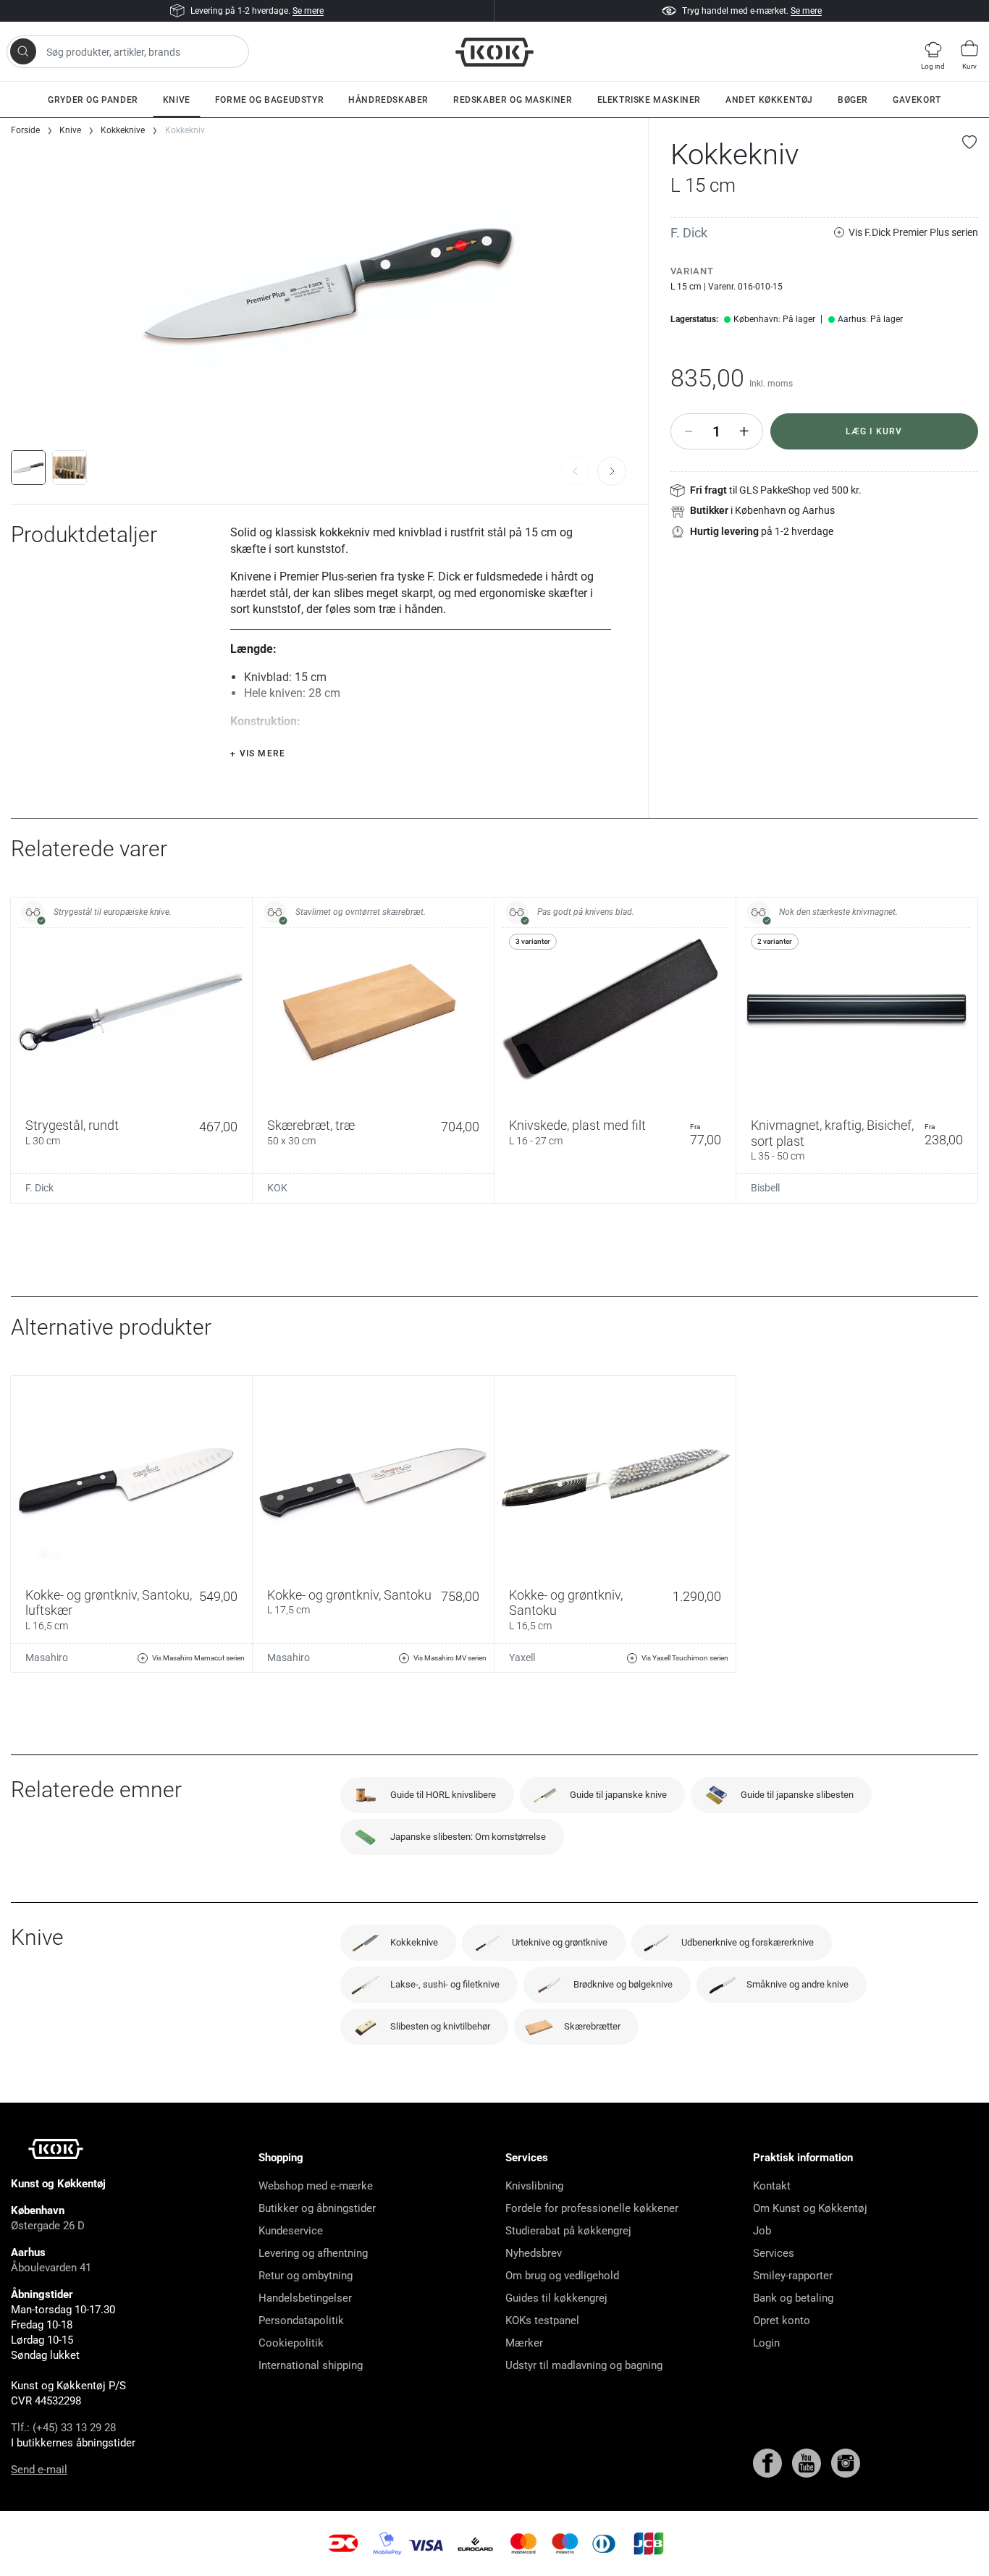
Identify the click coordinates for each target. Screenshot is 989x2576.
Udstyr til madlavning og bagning (584, 2365)
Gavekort (917, 100)
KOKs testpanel (542, 2320)
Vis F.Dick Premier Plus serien (913, 232)
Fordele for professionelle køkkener (592, 2208)
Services (774, 2253)
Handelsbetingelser (305, 2298)
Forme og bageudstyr (269, 100)
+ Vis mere (258, 753)
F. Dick (689, 233)
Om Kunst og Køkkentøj (810, 2208)
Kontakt (772, 2186)
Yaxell (522, 1657)
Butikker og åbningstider (317, 2208)
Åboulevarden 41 (51, 2268)
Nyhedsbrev (534, 2253)
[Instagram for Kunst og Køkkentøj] (846, 2462)
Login (766, 2343)
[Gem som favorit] (970, 142)
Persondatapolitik (301, 2320)
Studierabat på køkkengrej (568, 2231)
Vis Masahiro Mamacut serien (198, 1658)
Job (762, 2231)
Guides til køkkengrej (556, 2298)
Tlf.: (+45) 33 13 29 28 (63, 2428)
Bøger (853, 100)
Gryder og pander (93, 100)
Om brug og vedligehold (562, 2276)
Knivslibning (534, 2186)
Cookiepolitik (291, 2343)
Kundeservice (291, 2231)
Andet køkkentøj (769, 100)
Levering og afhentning (313, 2253)
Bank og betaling (793, 2298)
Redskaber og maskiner (513, 100)
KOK (277, 1188)
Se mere (308, 11)
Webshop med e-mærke (316, 2186)
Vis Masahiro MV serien (450, 1658)
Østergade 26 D (48, 2226)
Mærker (524, 2343)
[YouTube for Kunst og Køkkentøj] (808, 2462)
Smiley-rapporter (793, 2276)
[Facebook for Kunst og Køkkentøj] (769, 2462)
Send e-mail (39, 2470)
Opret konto (782, 2320)
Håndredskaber (388, 100)
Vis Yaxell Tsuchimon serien (685, 1658)
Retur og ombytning (306, 2276)
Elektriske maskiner (649, 100)
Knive (177, 100)
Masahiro (47, 1657)
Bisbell (765, 1188)
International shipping (311, 2365)
